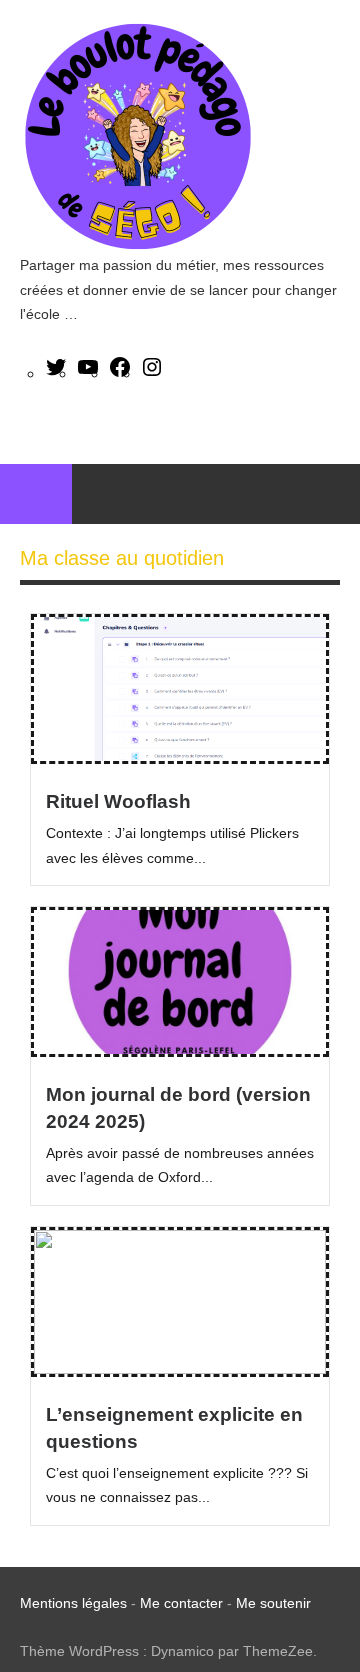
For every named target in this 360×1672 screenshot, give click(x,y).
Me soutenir (273, 1603)
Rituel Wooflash (118, 801)
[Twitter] (56, 373)
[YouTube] (88, 373)
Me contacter (183, 1603)
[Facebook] (120, 373)
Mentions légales (73, 1603)
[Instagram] (152, 373)
